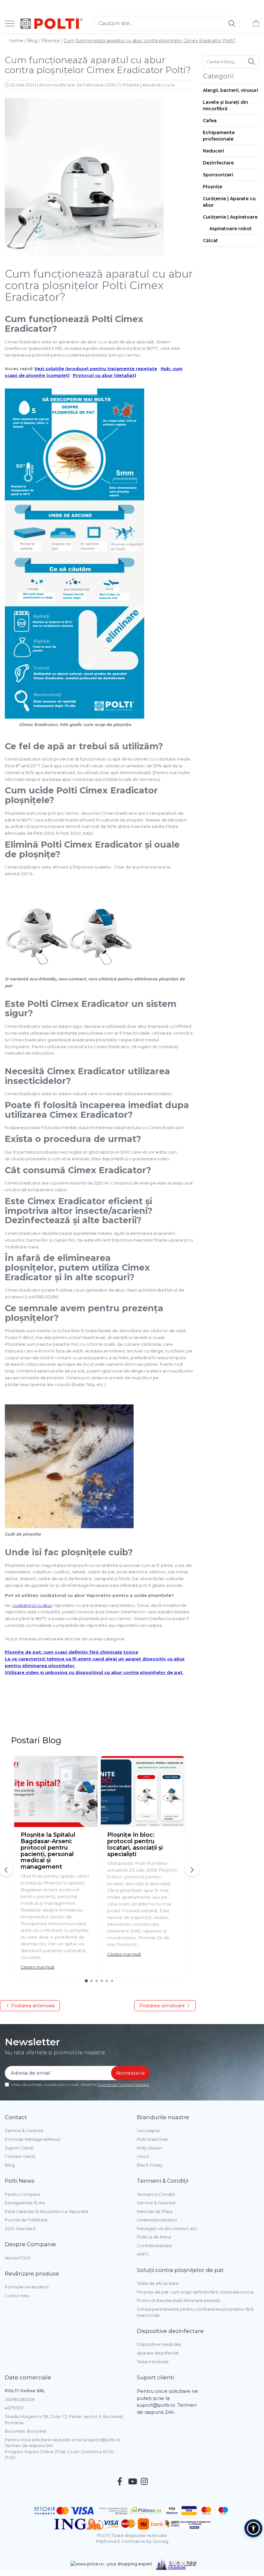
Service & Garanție (24, 2130)
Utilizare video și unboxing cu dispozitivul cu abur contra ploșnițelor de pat (94, 1672)
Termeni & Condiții (163, 2181)
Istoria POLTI (18, 2258)
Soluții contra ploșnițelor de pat (180, 2270)
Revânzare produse (32, 2274)
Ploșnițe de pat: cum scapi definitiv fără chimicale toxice (71, 1652)
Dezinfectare (218, 163)
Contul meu (17, 2296)
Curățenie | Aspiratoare (230, 217)
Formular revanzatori (27, 2287)
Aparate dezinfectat (158, 2353)
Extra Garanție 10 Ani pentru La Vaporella (47, 2211)
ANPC (143, 2254)
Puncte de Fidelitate (26, 2220)
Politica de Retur (154, 2237)
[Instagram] (144, 2482)
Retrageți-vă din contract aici (167, 2228)
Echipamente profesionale (219, 136)
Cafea (210, 121)
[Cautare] (232, 23)
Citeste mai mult (38, 1967)
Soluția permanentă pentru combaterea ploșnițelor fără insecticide (195, 2312)
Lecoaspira (148, 2130)
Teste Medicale (153, 2362)
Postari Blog (36, 1740)
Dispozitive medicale (159, 2344)
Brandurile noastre (163, 2117)
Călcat (210, 241)
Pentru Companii (23, 2194)
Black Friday (150, 2165)
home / (18, 41)
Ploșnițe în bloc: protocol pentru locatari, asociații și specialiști (135, 1844)
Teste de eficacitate (158, 2283)
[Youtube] (132, 2482)
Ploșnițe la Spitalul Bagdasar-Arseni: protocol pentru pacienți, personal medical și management (48, 1851)
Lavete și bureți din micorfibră (226, 105)
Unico (143, 2156)
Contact (16, 2117)
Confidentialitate (155, 2246)
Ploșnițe (131, 85)
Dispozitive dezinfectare (170, 2331)
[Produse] (10, 24)
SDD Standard (20, 2228)
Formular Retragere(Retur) (33, 2139)
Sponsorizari (218, 175)
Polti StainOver (153, 2139)
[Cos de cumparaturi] (256, 23)
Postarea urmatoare (163, 2006)
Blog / (34, 41)
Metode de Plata (155, 2211)
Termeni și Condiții (156, 2194)
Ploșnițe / (52, 41)
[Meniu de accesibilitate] (253, 2528)
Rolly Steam (149, 2148)
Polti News (20, 2181)
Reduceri (213, 151)
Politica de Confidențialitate (123, 2084)
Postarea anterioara (32, 2006)
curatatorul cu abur (32, 1605)
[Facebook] (120, 2482)
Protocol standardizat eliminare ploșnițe (179, 2300)
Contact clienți (20, 2156)
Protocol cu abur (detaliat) (104, 375)
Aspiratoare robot (231, 229)
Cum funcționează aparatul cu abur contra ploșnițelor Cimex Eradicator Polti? (150, 41)
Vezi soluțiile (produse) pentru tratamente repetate (96, 369)
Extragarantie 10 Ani (25, 2203)
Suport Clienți (19, 2148)
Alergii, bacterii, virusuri (231, 90)
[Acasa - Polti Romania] (52, 24)
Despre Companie (30, 2244)
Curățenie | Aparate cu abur (229, 202)
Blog (10, 2165)
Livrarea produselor (157, 2220)
